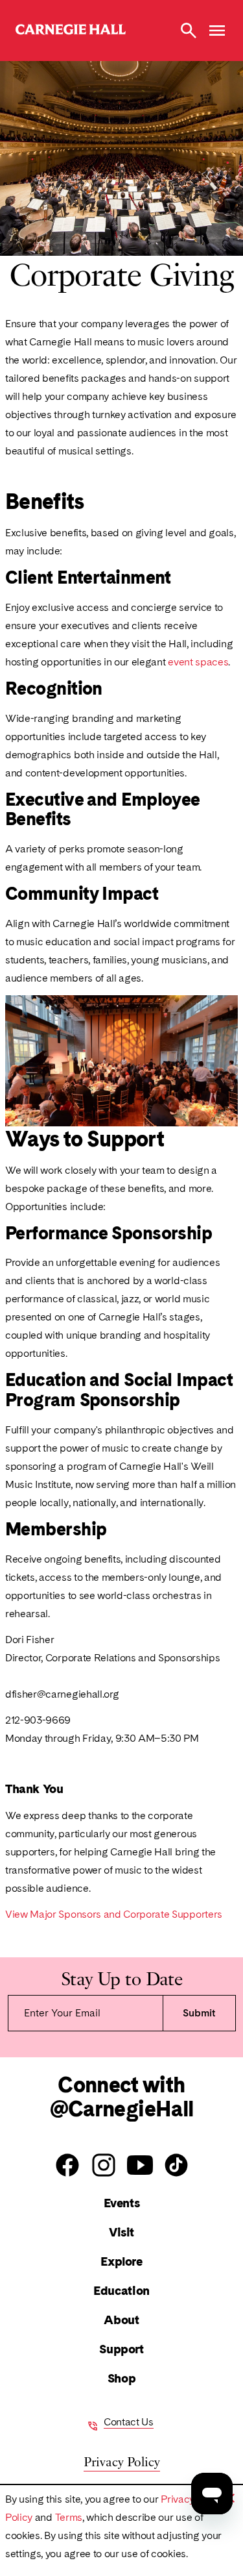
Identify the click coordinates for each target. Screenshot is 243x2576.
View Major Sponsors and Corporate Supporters (114, 1914)
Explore (121, 2261)
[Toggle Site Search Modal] (189, 31)
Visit (121, 2232)
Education (121, 2291)
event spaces (198, 662)
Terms (69, 2517)
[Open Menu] (217, 31)
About (121, 2320)
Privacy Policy (122, 2461)
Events (122, 2203)
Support (121, 2349)
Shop (121, 2378)
